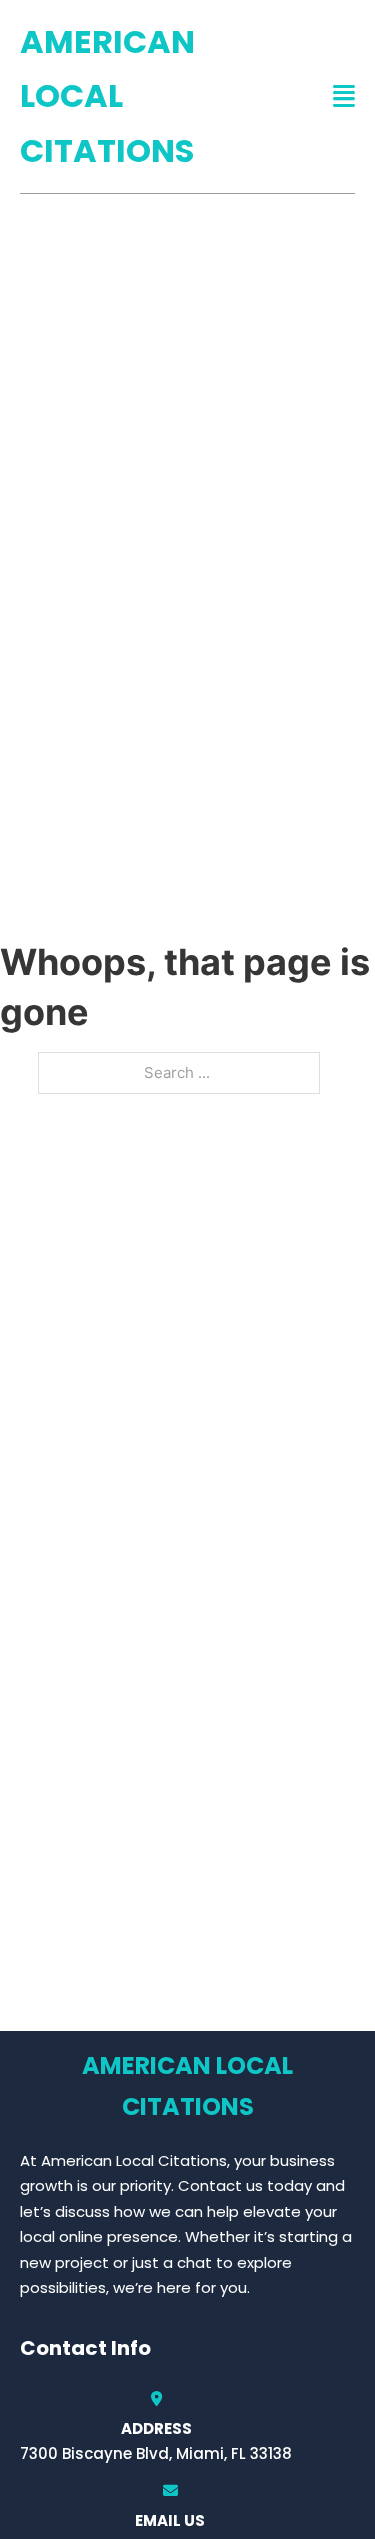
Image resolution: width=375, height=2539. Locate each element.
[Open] (344, 96)
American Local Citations (107, 96)
